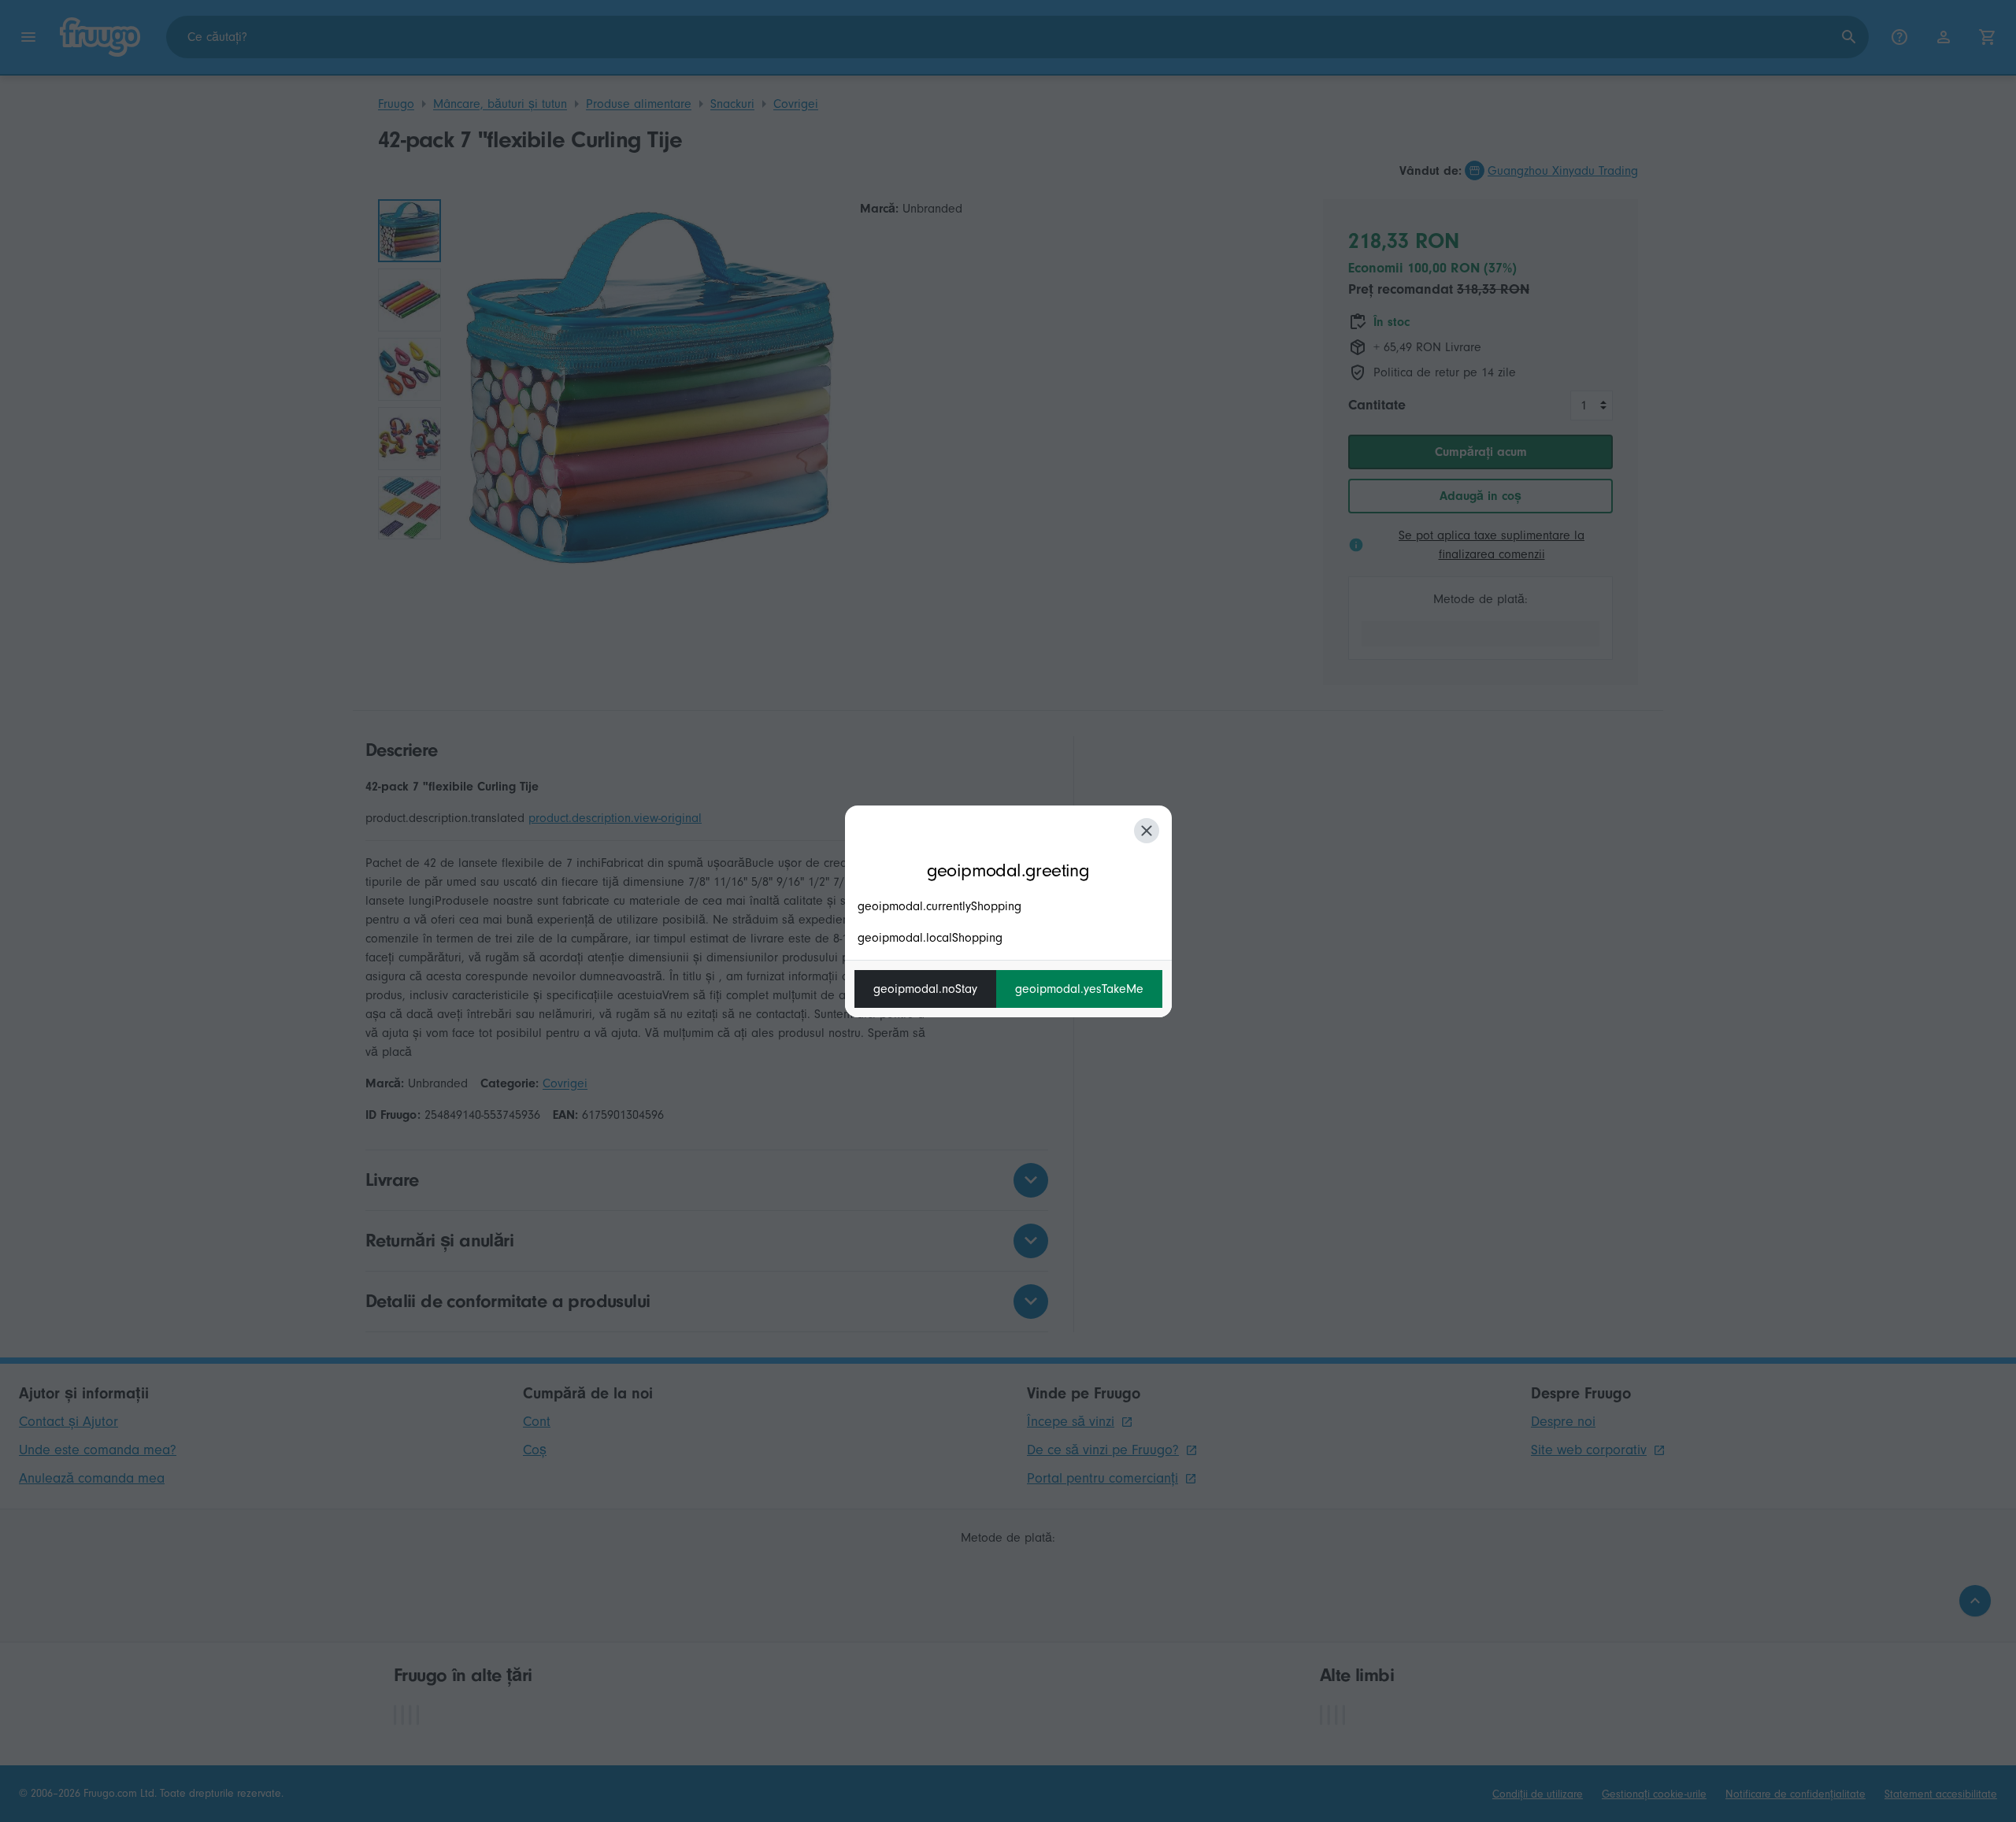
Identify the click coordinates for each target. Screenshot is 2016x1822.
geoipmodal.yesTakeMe (1079, 989)
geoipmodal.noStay (925, 989)
